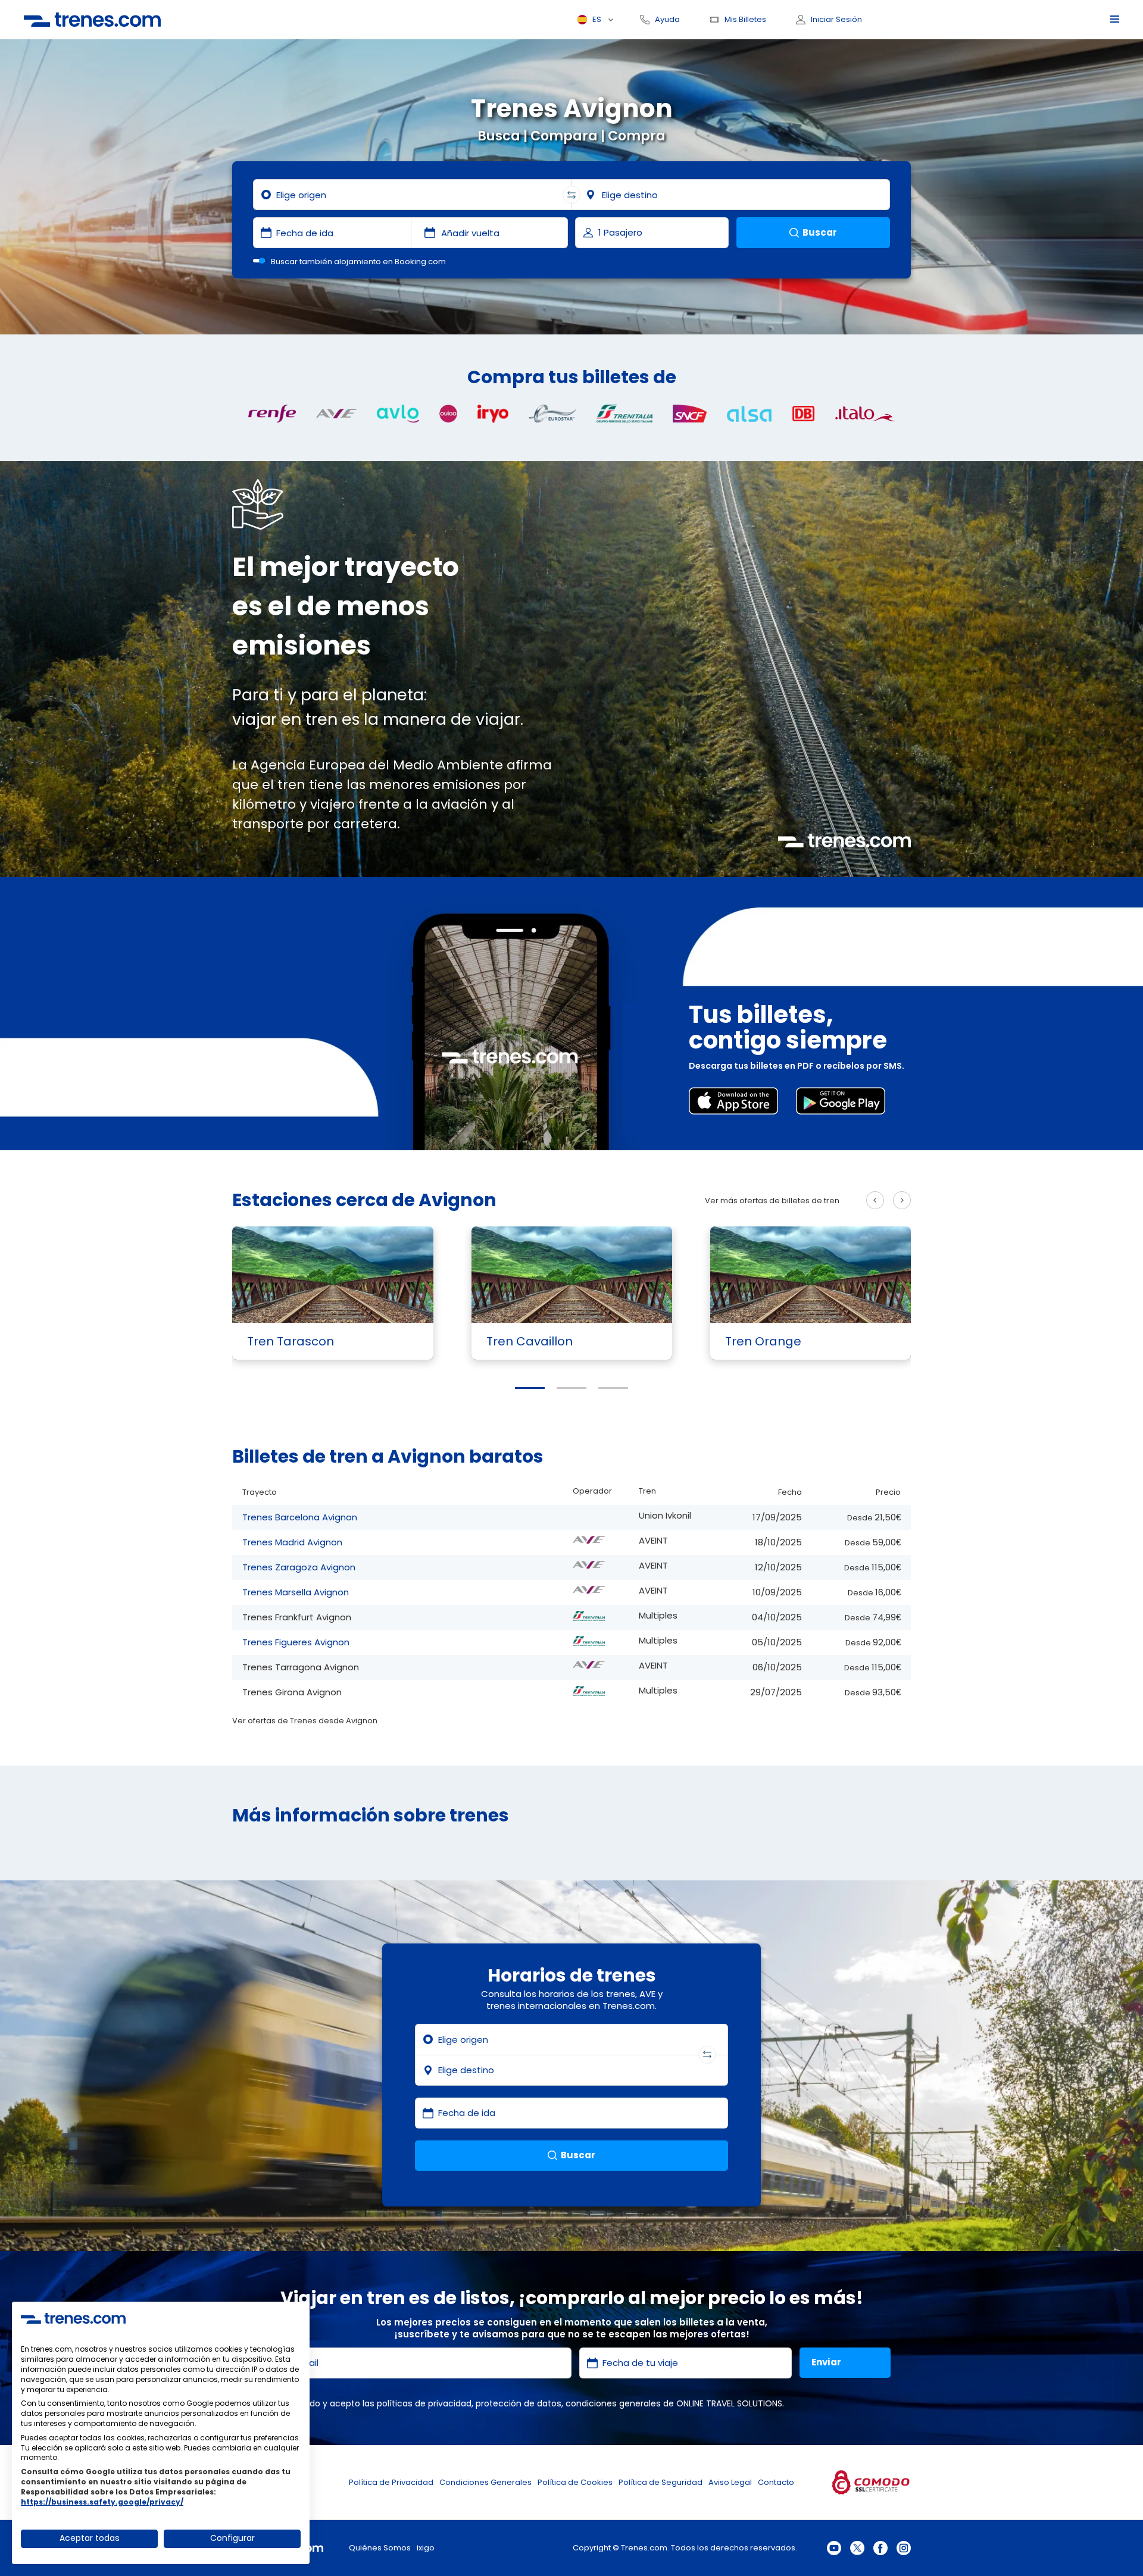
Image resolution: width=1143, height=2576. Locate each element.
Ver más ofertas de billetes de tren (772, 1201)
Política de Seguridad (660, 2482)
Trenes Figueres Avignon (296, 1642)
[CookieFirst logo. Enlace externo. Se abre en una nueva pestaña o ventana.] (73, 2318)
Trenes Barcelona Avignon (300, 1517)
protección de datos (519, 2403)
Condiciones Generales (485, 2482)
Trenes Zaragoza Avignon (299, 1567)
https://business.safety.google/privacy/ (102, 2502)
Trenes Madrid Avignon (292, 1542)
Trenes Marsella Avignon (296, 1592)
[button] (530, 1388)
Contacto (776, 2482)
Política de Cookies (575, 2482)
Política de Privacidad (391, 2482)
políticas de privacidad (424, 2403)
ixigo (426, 2548)
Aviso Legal (730, 2482)
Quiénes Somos (380, 2548)
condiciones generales (613, 2403)
